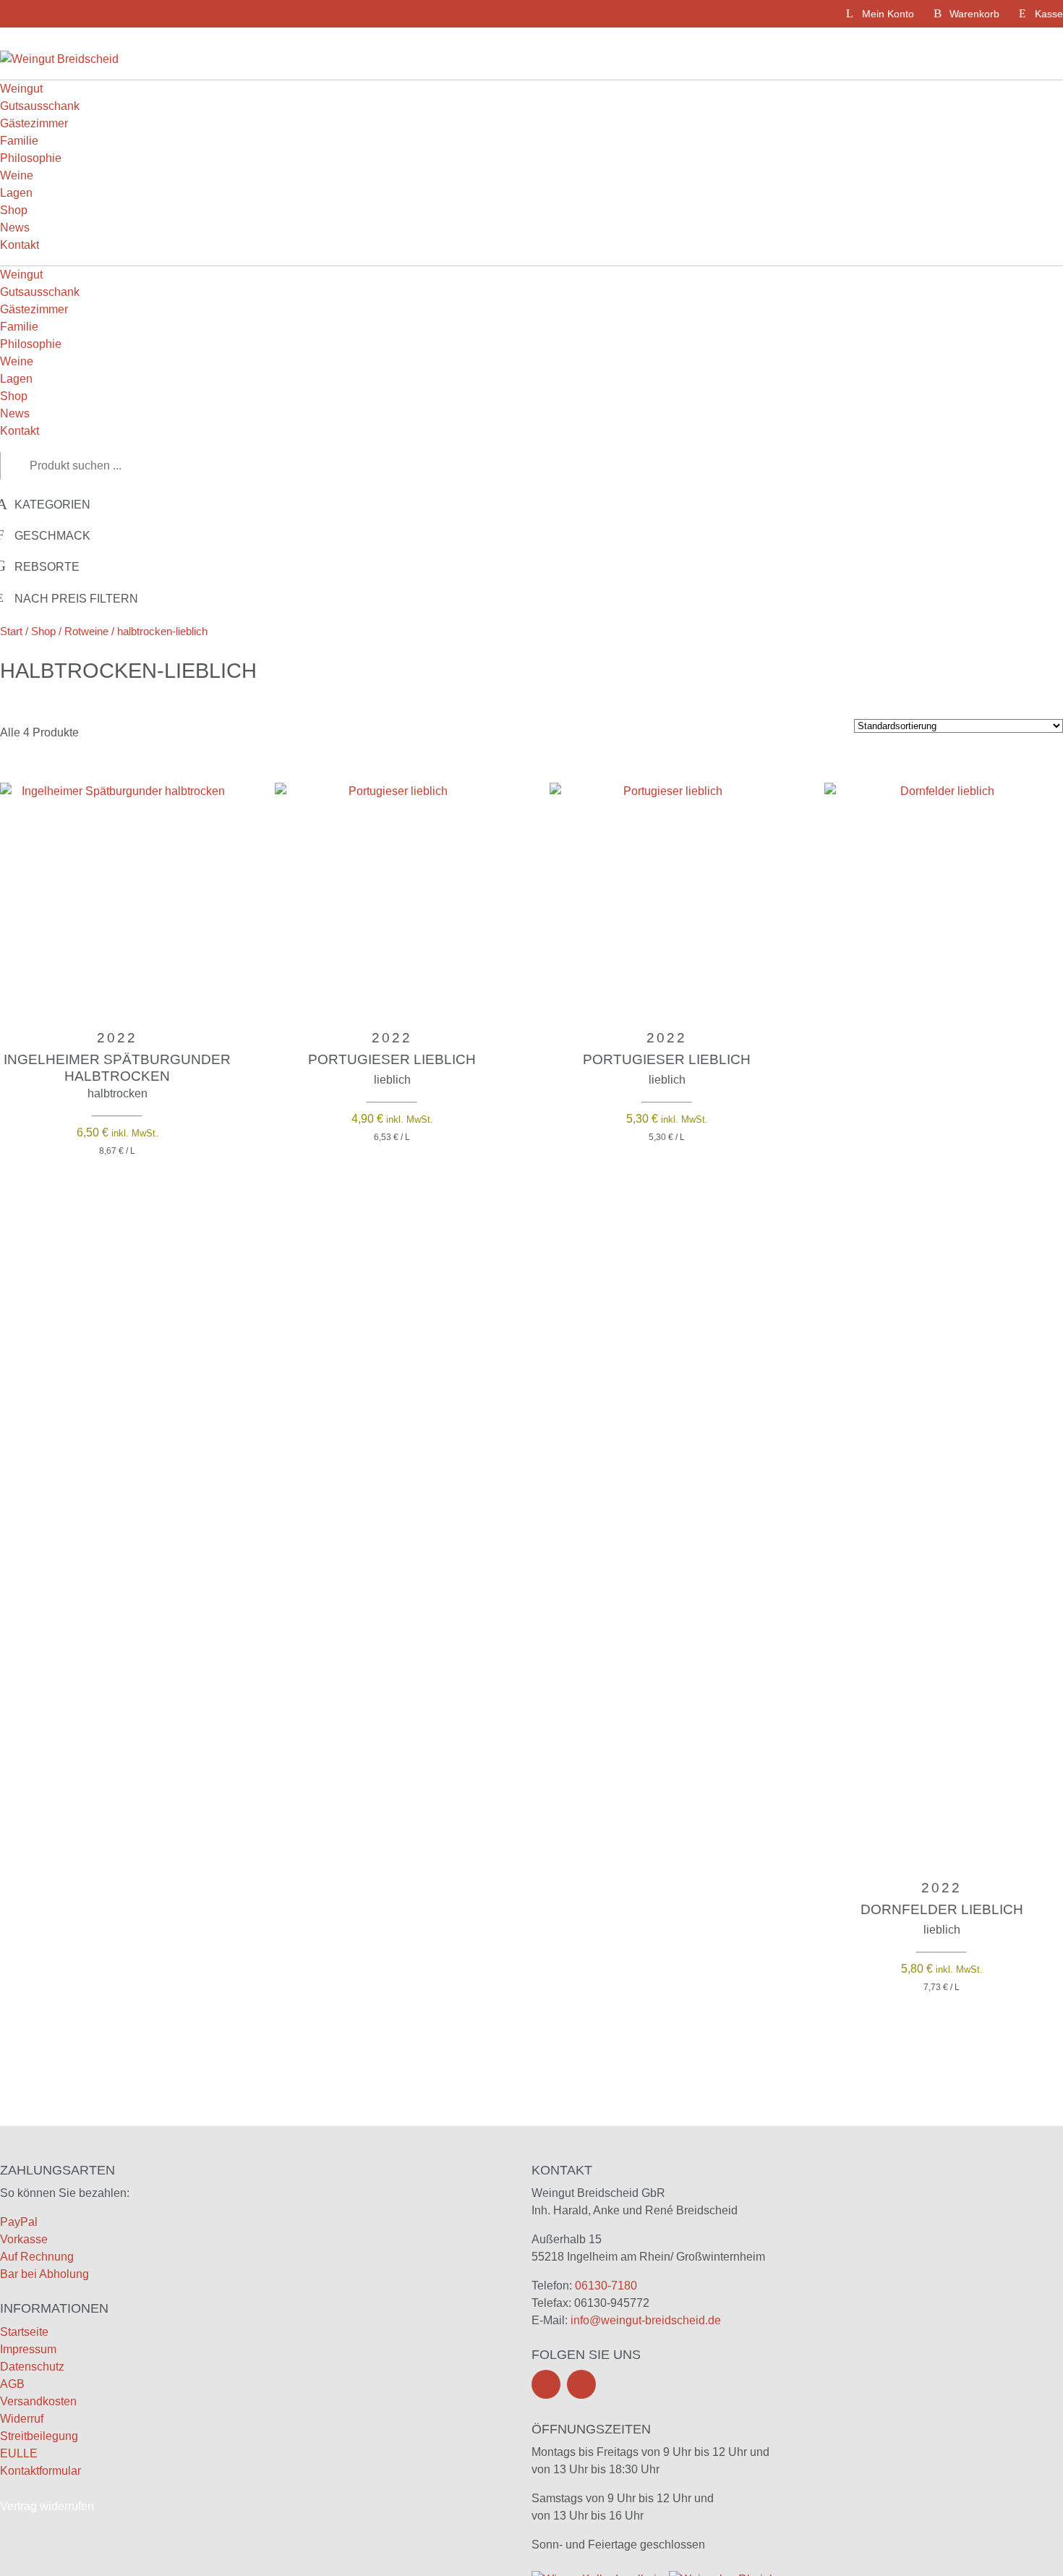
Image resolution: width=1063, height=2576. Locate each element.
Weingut (21, 89)
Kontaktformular (40, 2471)
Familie (19, 141)
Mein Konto (888, 14)
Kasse (1049, 14)
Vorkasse (24, 2239)
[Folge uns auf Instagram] (581, 2384)
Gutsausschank (40, 106)
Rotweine (86, 632)
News (15, 228)
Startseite (24, 2332)
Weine (17, 175)
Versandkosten (38, 2401)
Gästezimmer (34, 123)
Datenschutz (32, 2367)
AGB (12, 2384)
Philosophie (31, 158)
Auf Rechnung (37, 2257)
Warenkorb (974, 14)
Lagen (16, 193)
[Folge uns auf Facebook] (546, 2384)
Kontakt (20, 245)
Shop (14, 210)
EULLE (19, 2453)
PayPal (19, 2222)
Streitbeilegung (39, 2436)
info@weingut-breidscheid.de (646, 2320)
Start (11, 632)
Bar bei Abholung (44, 2274)
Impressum (28, 2349)
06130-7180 (606, 2286)
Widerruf (22, 2419)
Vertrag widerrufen (47, 2506)
